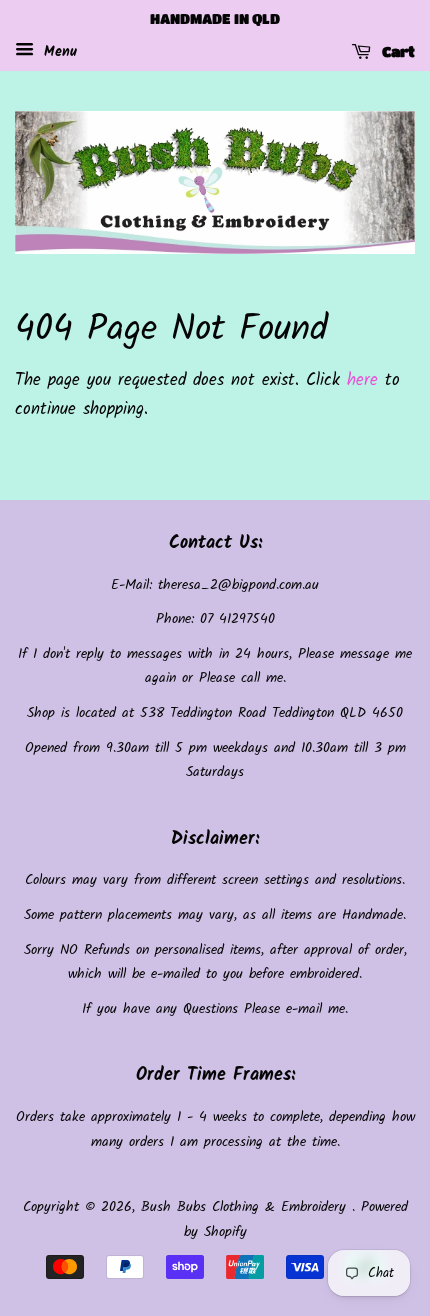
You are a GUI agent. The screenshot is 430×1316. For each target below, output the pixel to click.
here (362, 380)
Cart (397, 51)
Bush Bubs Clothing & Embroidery (246, 1207)
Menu (58, 52)
